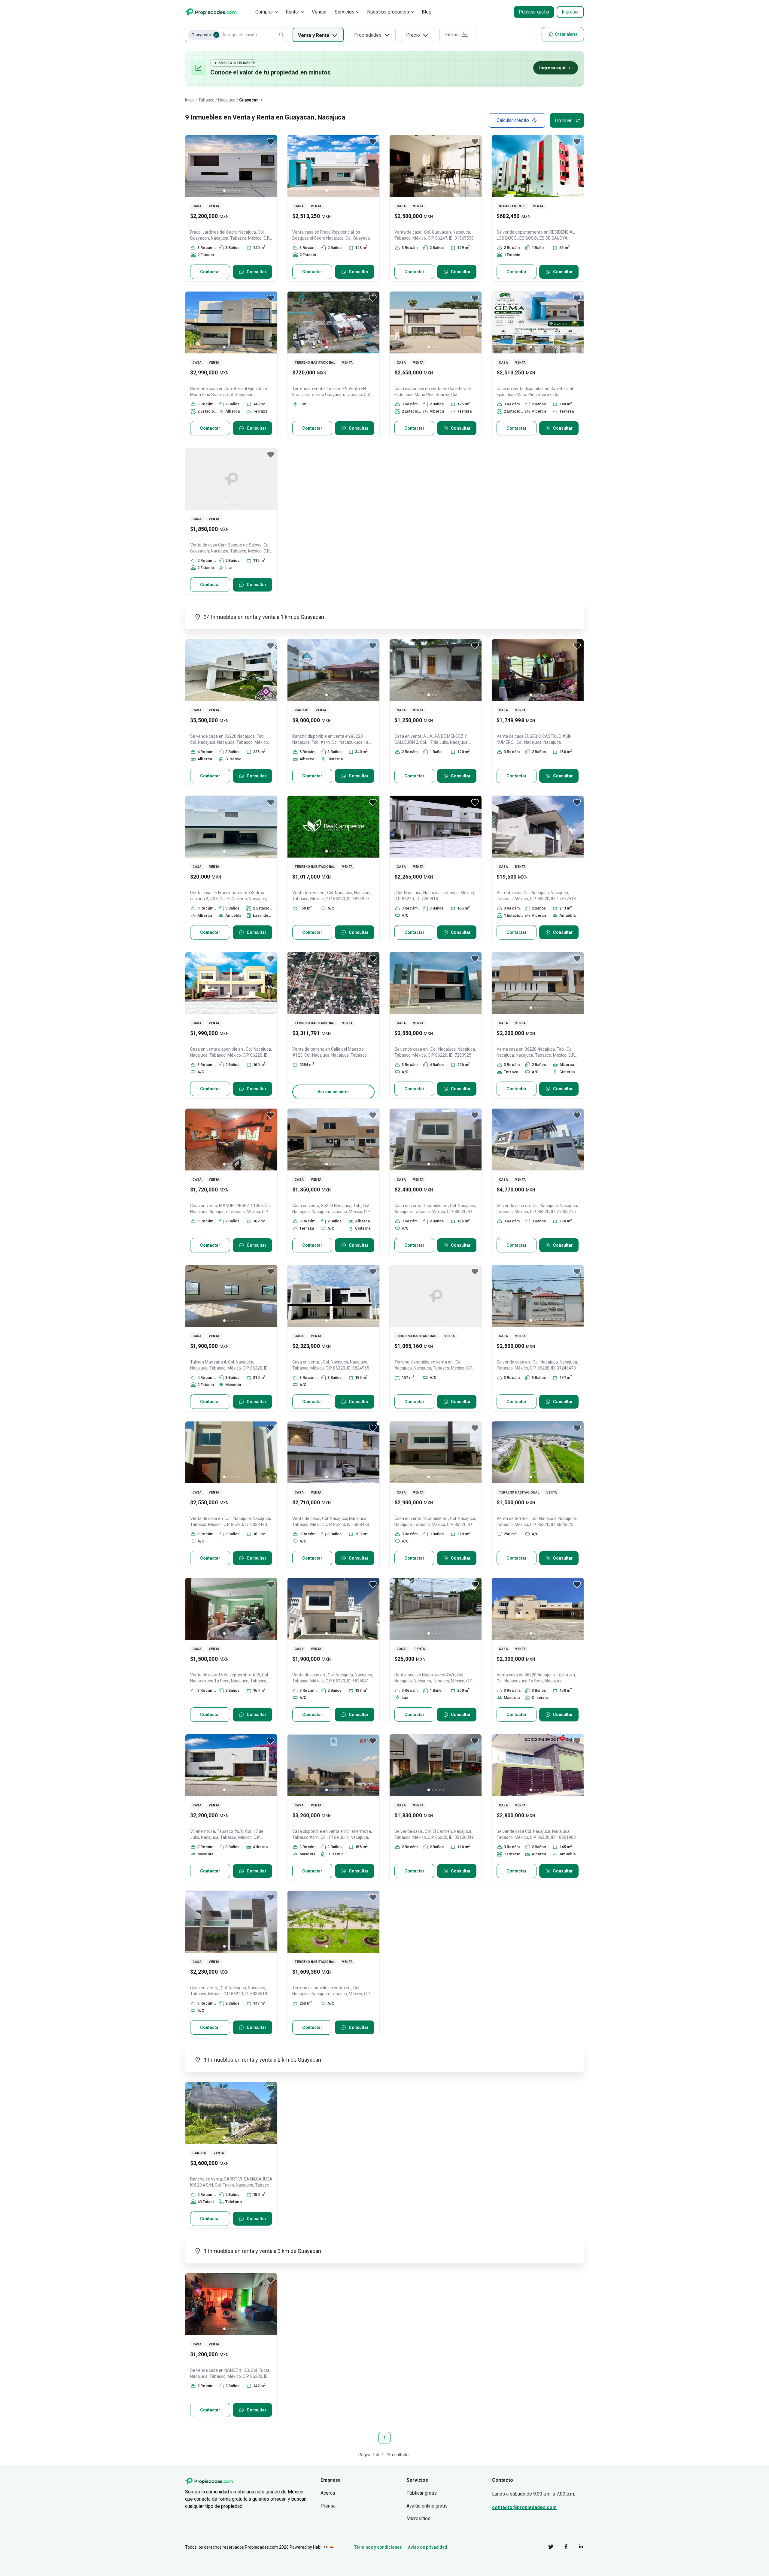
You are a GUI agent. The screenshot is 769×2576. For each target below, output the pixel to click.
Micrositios (418, 2518)
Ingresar (570, 12)
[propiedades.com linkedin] (576, 2548)
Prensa (328, 2506)
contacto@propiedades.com (524, 2507)
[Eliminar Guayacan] (216, 35)
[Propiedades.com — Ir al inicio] (211, 12)
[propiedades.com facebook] (561, 2548)
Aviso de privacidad (428, 2547)
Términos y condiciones (378, 2547)
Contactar (210, 272)
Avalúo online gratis (427, 2506)
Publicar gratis (534, 12)
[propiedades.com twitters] (546, 2548)
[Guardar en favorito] (271, 142)
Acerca (328, 2493)
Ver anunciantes (334, 1092)
